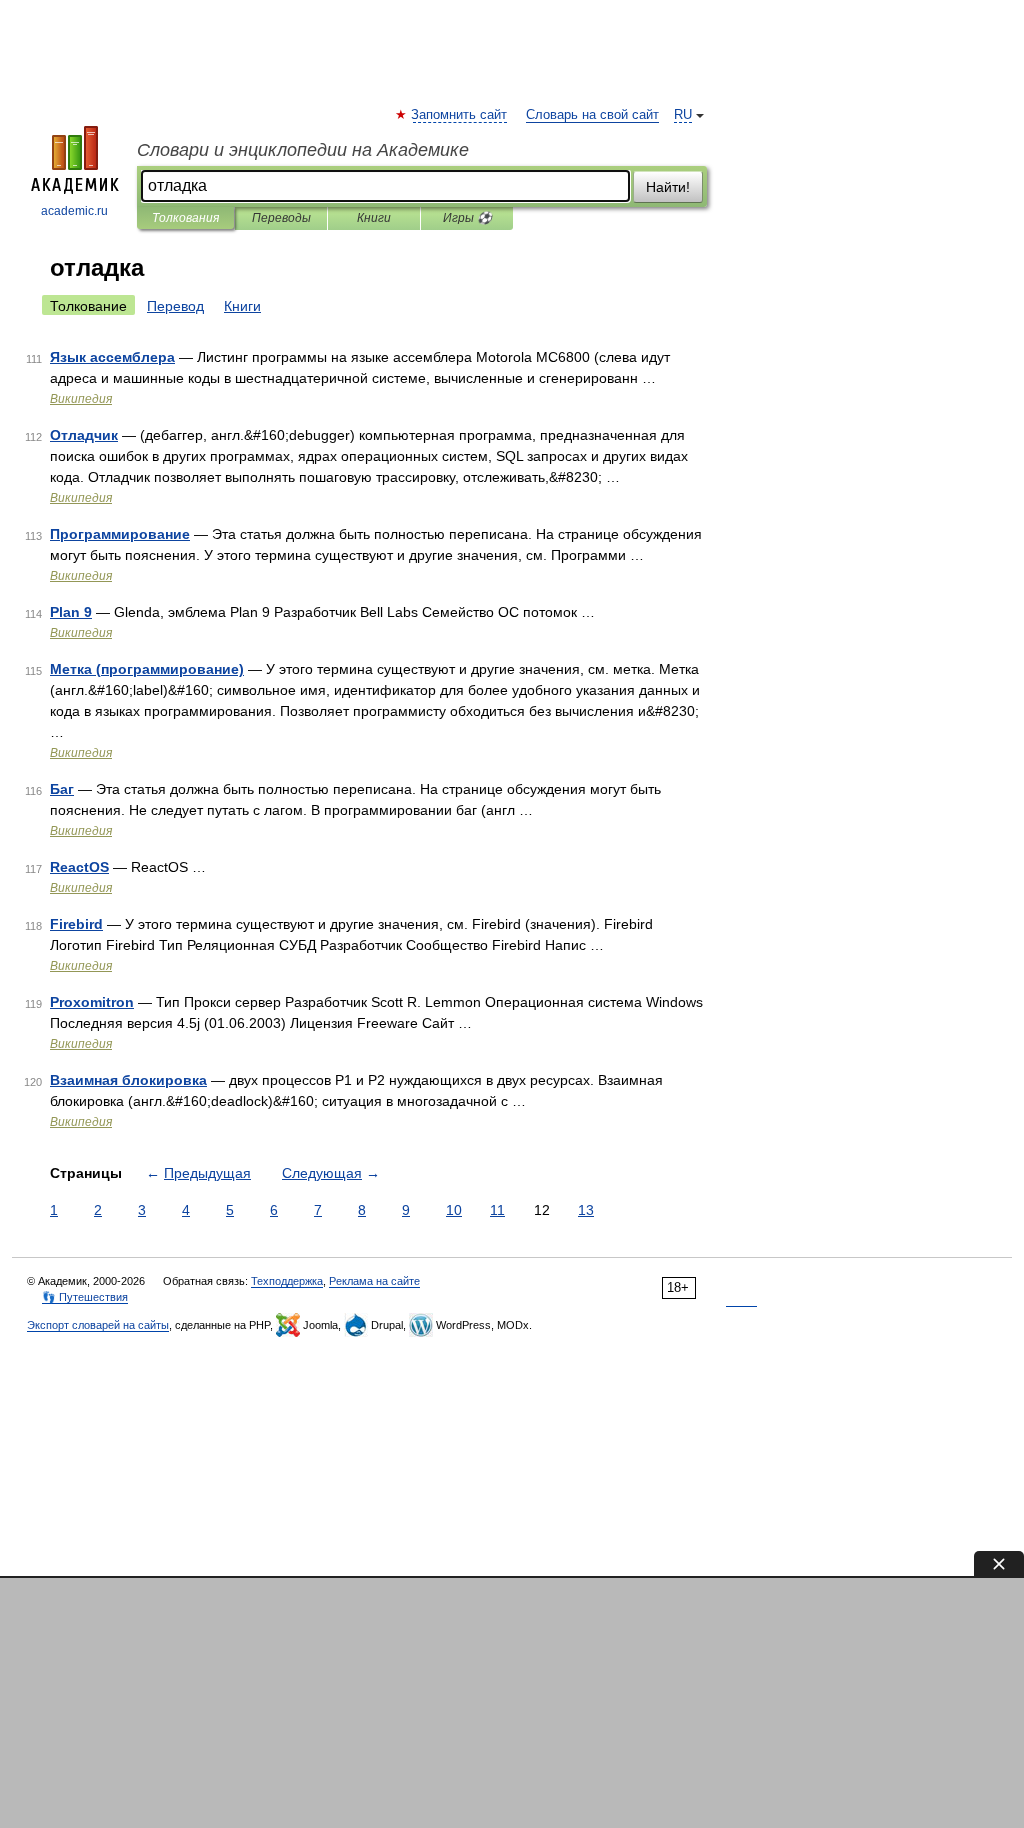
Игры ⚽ (467, 218)
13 (586, 1210)
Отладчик (84, 435)
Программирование (120, 534)
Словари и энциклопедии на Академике (303, 150)
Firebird (76, 924)
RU (683, 115)
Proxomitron (92, 1002)
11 (497, 1210)
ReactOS (79, 867)
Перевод (175, 306)
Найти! (668, 187)
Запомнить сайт (460, 115)
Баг (62, 789)
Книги (374, 218)
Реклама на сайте (374, 1281)
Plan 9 (71, 612)
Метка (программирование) (147, 669)
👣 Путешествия (85, 1297)
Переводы (281, 218)
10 (454, 1210)
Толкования (185, 218)
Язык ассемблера (112, 357)
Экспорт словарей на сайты (98, 1325)
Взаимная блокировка (128, 1080)
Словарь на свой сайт (592, 115)
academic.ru (74, 211)
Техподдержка (287, 1281)
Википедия (81, 399)
